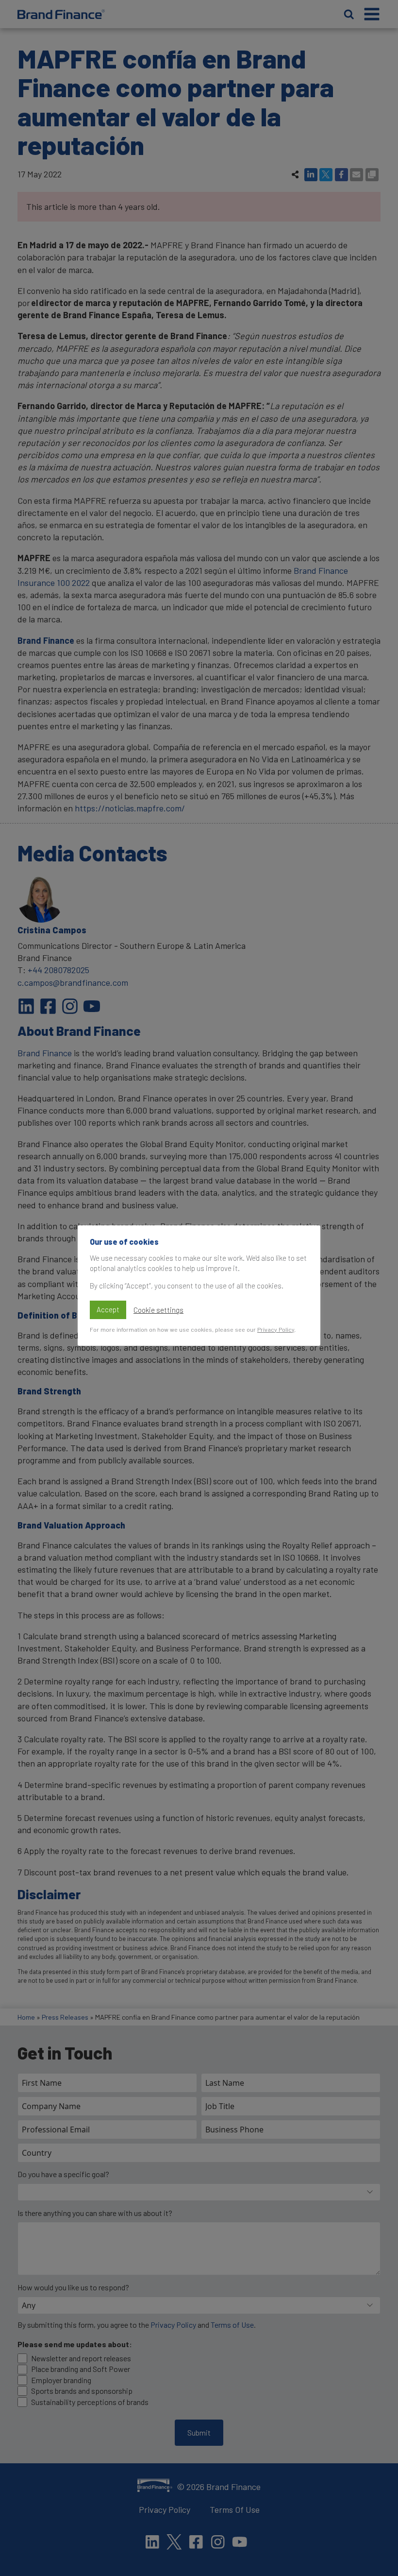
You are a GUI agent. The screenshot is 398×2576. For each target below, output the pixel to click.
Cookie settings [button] (158, 1310)
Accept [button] (108, 1309)
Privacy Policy (276, 1329)
